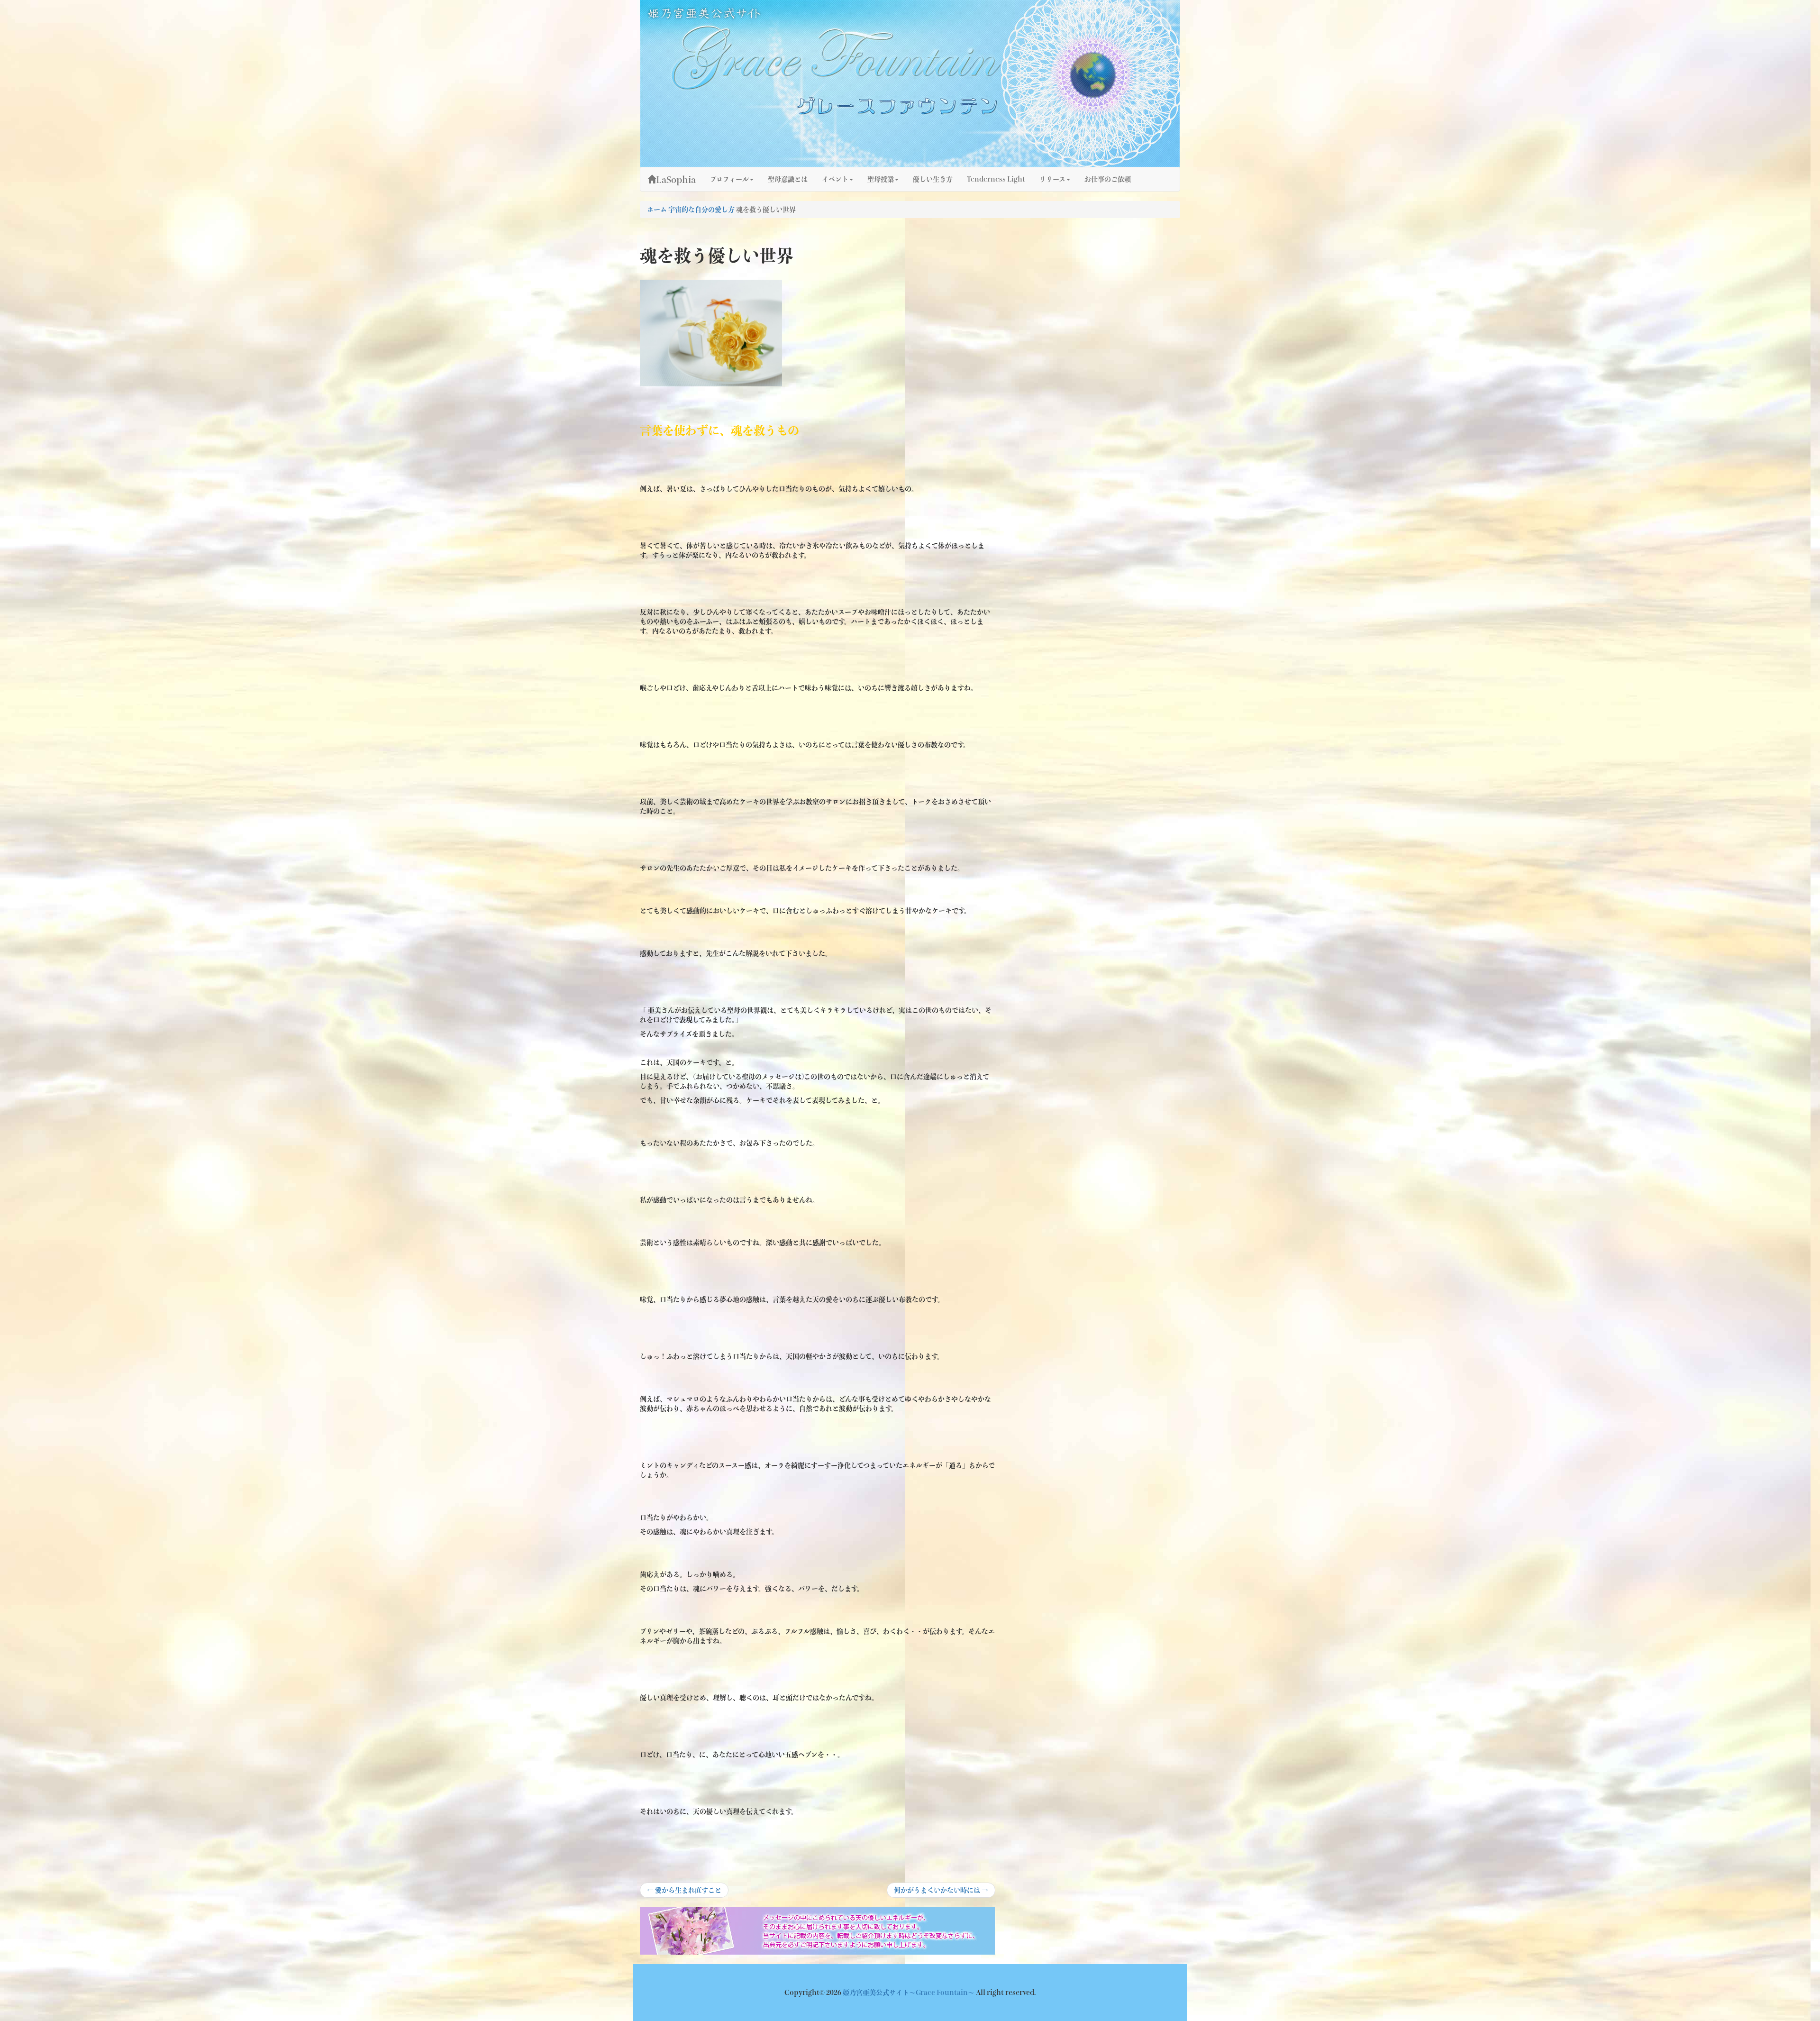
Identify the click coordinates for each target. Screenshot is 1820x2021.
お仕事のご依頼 (1108, 179)
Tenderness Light (996, 179)
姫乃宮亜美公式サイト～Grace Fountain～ (909, 1993)
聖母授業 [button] (881, 179)
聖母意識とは (788, 179)
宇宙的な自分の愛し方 (701, 210)
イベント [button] (835, 179)
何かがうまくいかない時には (941, 1892)
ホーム (657, 210)
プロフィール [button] (729, 179)
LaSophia (676, 180)
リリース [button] (1052, 179)
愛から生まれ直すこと (684, 1892)
